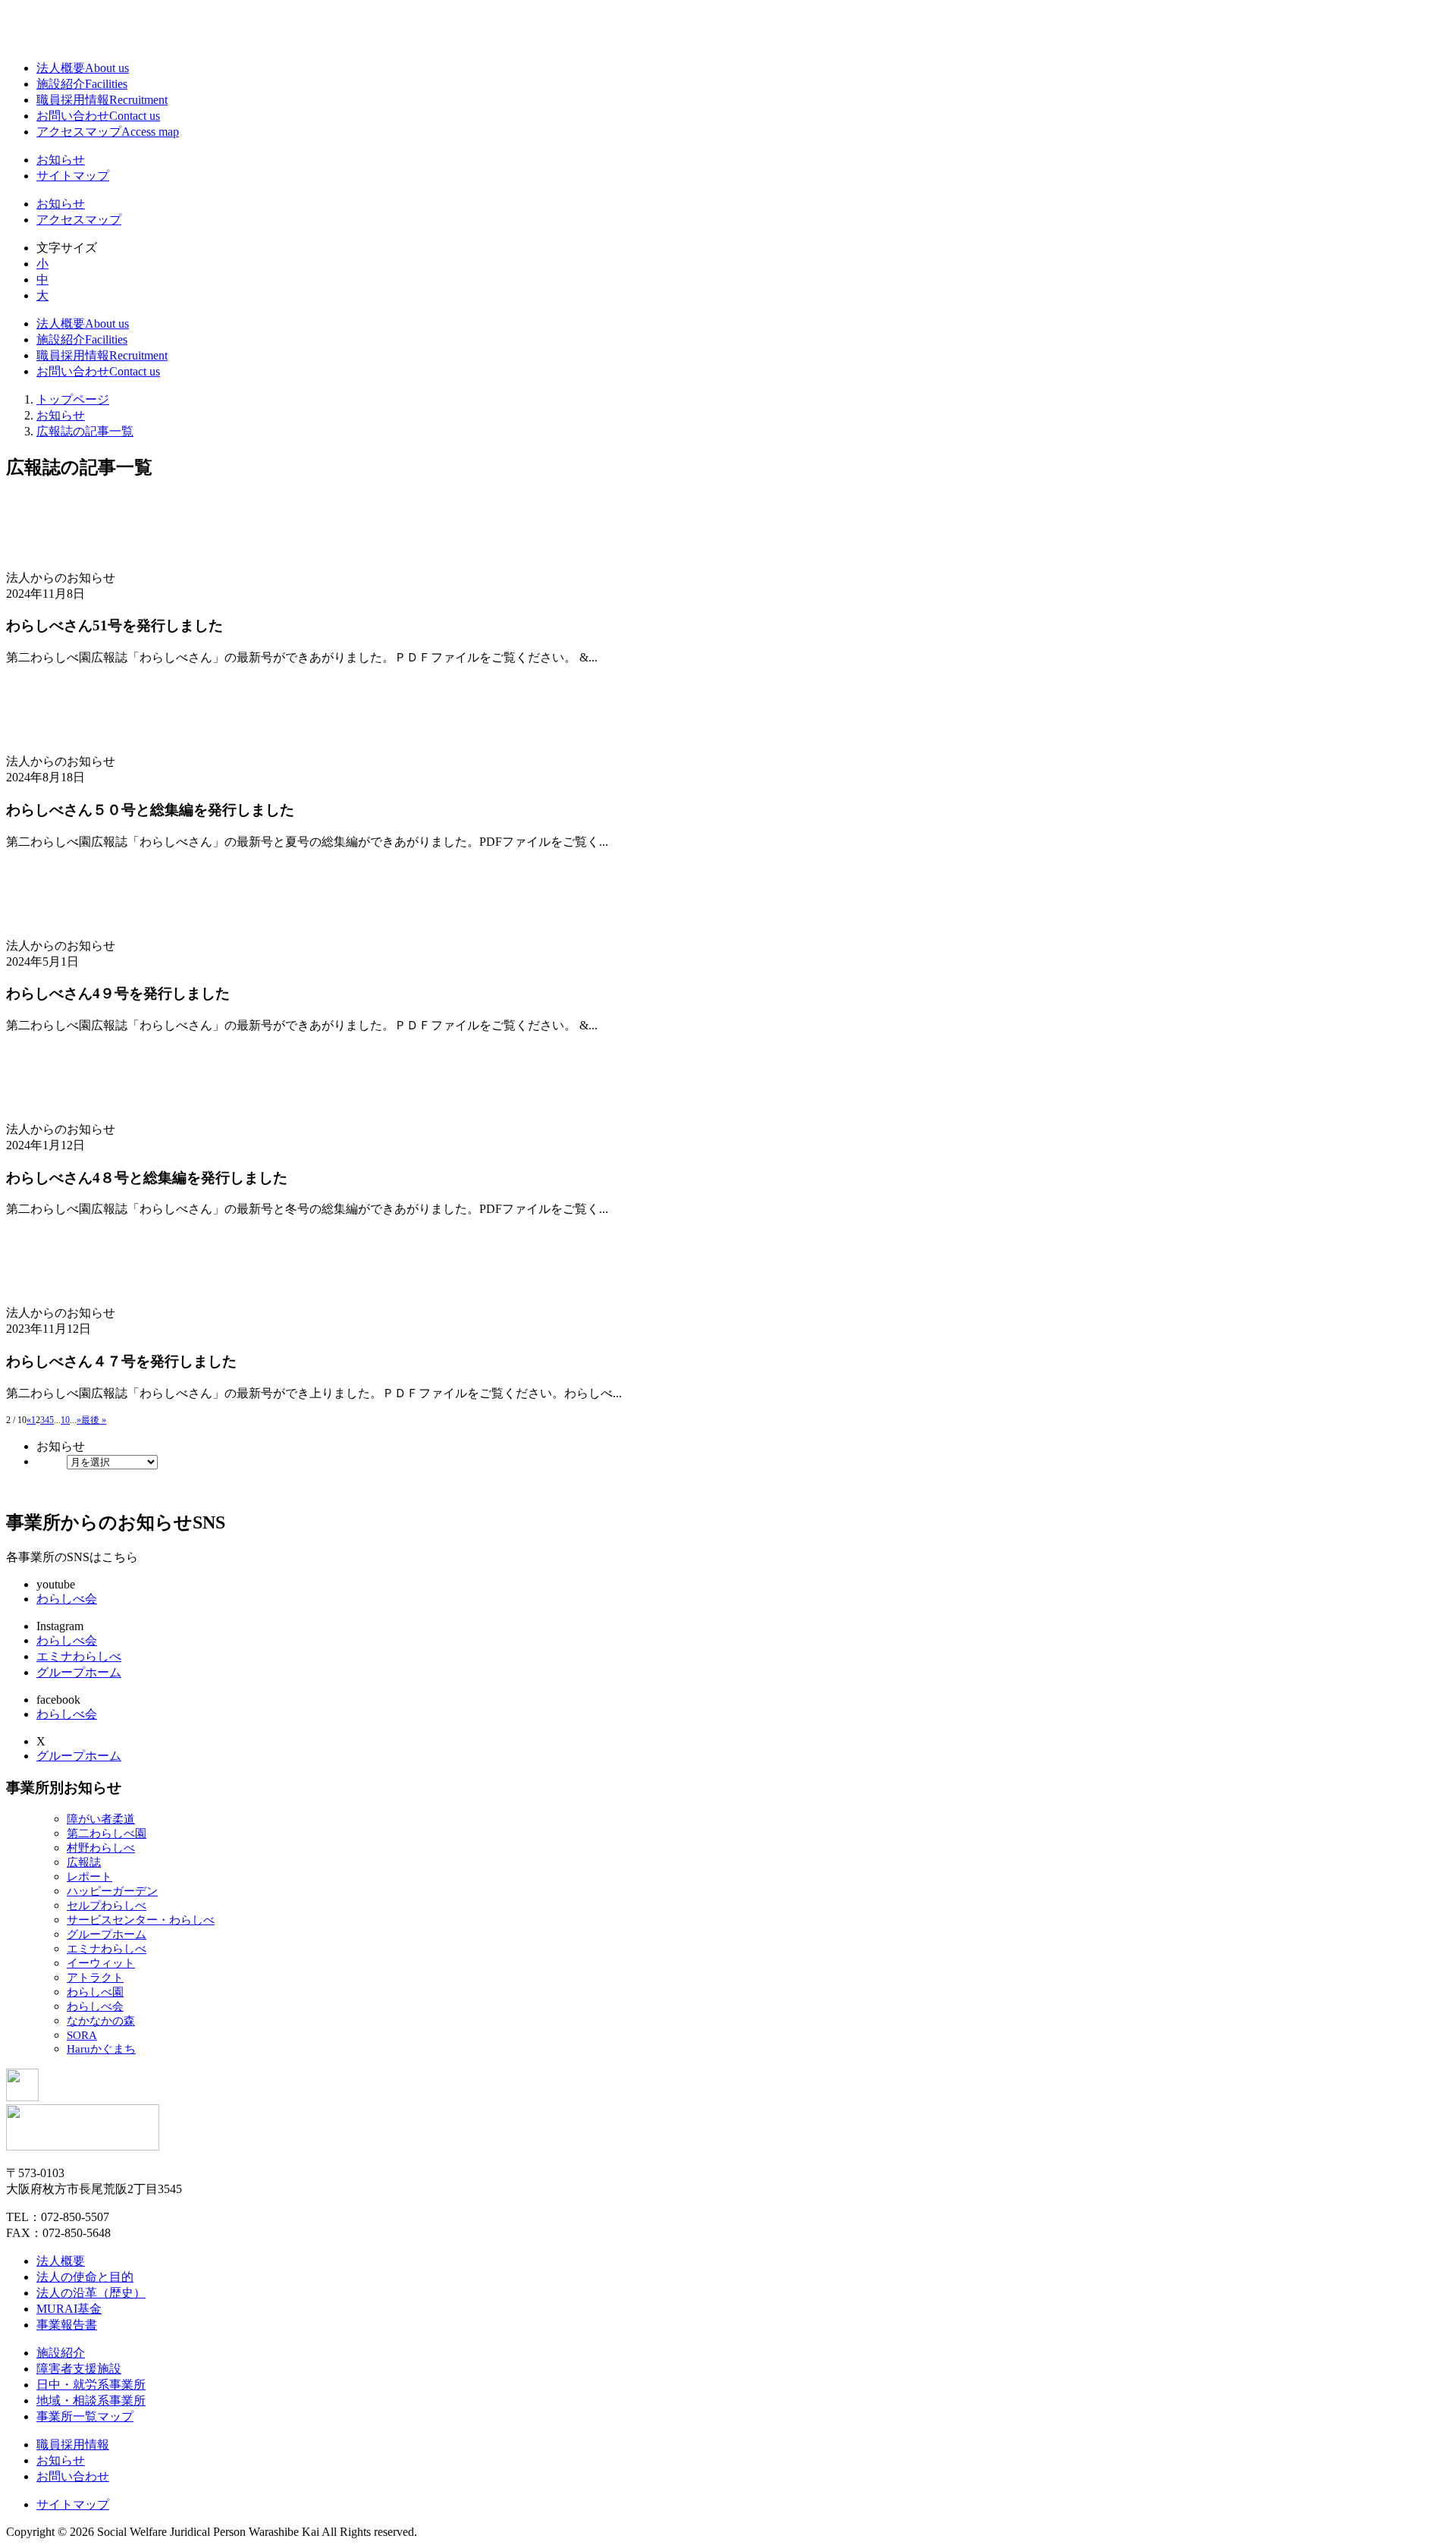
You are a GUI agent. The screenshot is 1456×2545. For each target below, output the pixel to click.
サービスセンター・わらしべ (141, 1920)
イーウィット (101, 1963)
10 (65, 1420)
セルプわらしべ (107, 1906)
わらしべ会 (67, 1599)
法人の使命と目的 (85, 2277)
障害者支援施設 (79, 2369)
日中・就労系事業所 (91, 2385)
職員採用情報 (102, 100)
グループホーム (79, 1672)
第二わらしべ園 (107, 1833)
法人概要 (83, 68)
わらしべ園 (95, 1992)
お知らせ (61, 160)
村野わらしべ (101, 1848)
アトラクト (95, 1978)
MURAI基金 (69, 2309)
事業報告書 (67, 2325)
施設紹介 (82, 84)
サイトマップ (73, 176)
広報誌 (84, 1862)
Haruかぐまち (101, 2049)
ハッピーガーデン (112, 1891)
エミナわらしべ (79, 1656)
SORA (82, 2035)
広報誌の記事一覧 (85, 431)
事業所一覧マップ (85, 2416)
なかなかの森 (101, 2021)
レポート (89, 1877)
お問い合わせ (98, 116)
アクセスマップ (108, 132)
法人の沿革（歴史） (91, 2293)
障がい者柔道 (101, 1819)
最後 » (94, 1420)
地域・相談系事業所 (91, 2400)
